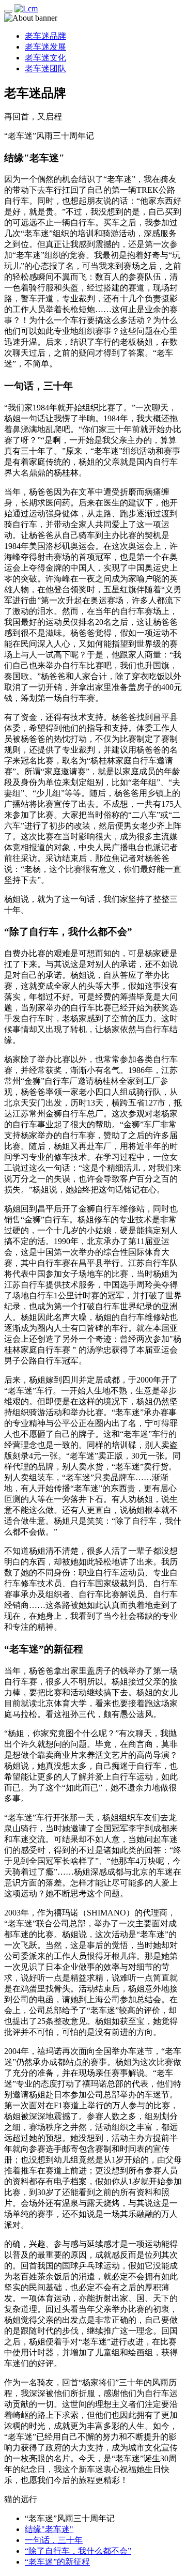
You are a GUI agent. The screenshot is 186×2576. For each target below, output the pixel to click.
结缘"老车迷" (49, 2529)
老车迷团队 (45, 68)
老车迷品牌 (45, 36)
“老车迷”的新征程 (57, 2562)
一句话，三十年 (54, 2540)
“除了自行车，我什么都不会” (78, 2551)
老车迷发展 (45, 47)
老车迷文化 (45, 58)
